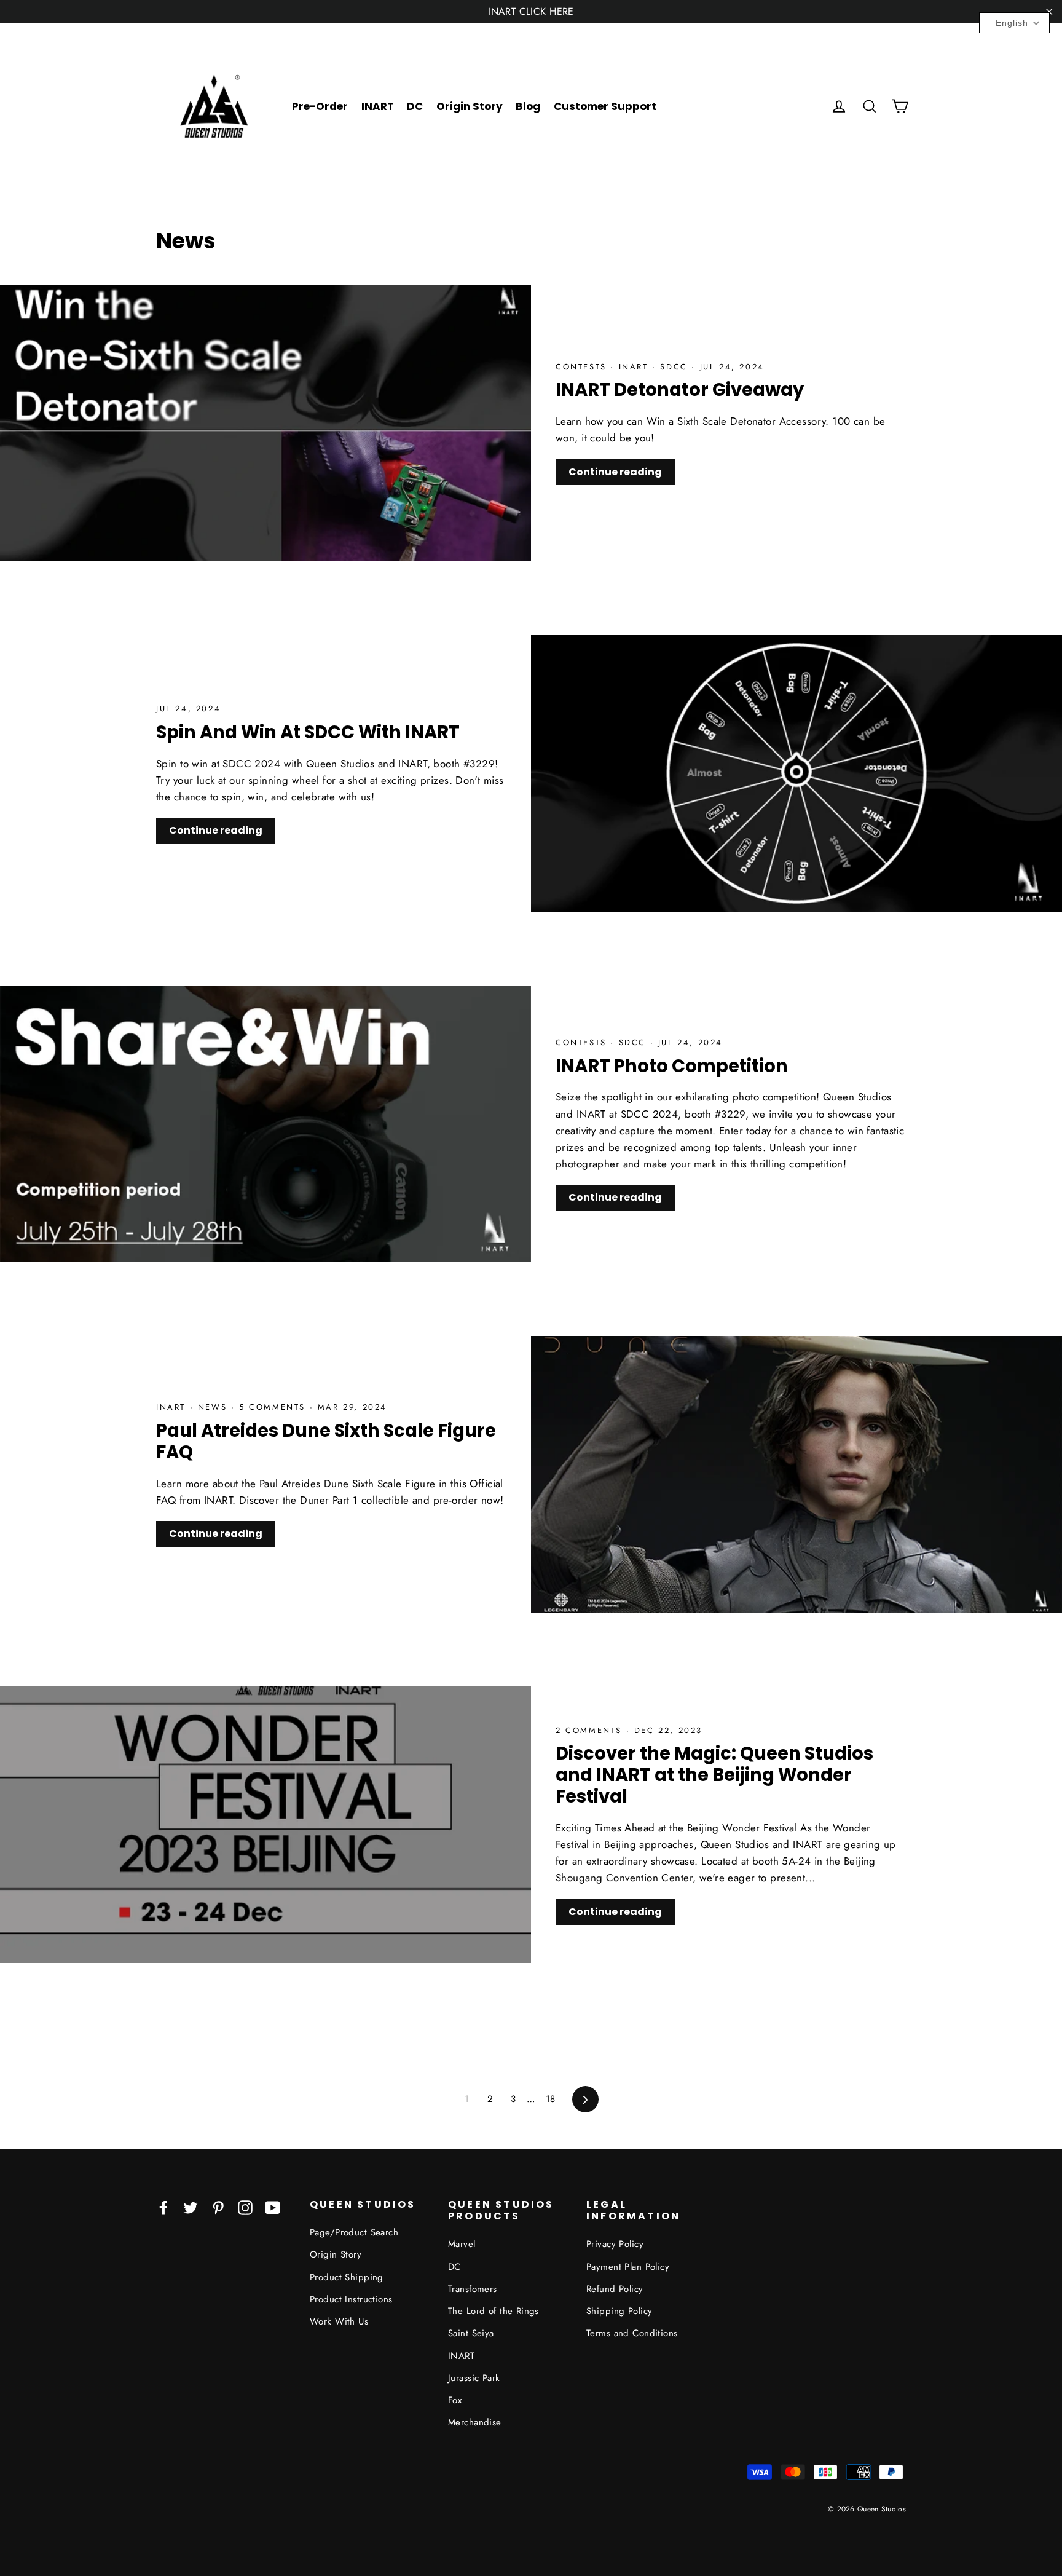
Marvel (462, 2244)
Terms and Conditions (632, 2333)
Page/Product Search (354, 2232)
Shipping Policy (619, 2311)
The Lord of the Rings (494, 2311)
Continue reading (615, 472)
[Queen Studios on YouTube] (273, 2207)
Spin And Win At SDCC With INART (308, 732)
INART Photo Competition (672, 1066)
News (214, 1407)
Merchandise (475, 2422)
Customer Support (605, 106)
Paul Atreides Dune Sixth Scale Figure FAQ (326, 1441)
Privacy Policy (615, 2244)
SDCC (676, 367)
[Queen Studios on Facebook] (163, 2207)
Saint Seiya (471, 2333)
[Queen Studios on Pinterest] (218, 2207)
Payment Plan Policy (628, 2267)
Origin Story (470, 106)
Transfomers (473, 2289)
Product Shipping (347, 2277)
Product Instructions (351, 2299)
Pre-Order (320, 106)
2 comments (589, 1730)
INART (378, 106)
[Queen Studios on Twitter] (191, 2207)
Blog (528, 106)
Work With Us (339, 2321)
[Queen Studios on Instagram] (245, 2207)
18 (551, 2099)
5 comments (272, 1407)
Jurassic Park (474, 2378)
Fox (455, 2400)
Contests (583, 367)
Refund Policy (615, 2289)
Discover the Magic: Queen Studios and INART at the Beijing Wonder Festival (714, 1775)
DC (415, 106)
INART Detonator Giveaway (680, 390)
